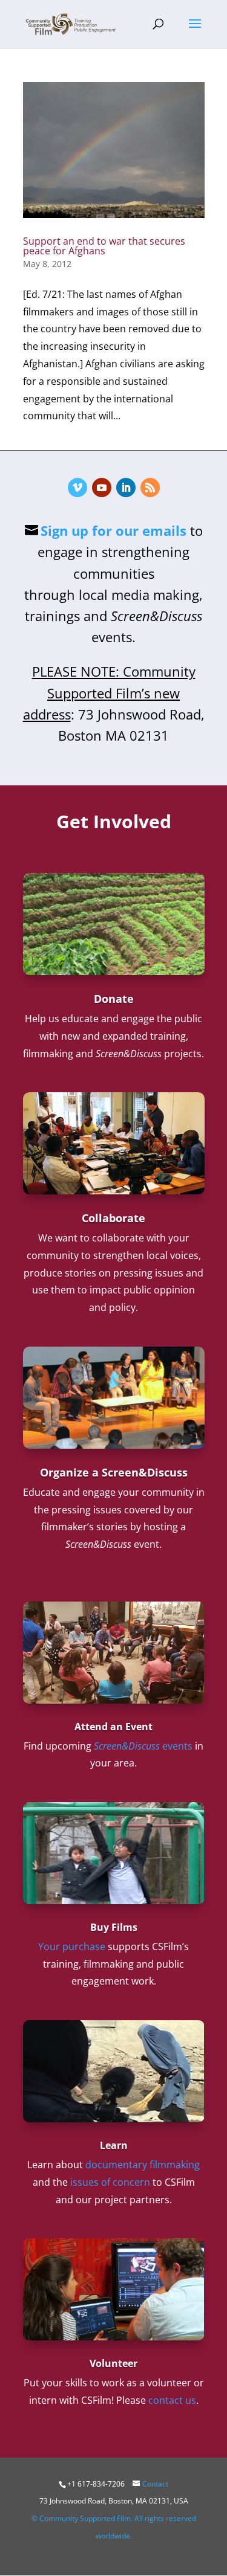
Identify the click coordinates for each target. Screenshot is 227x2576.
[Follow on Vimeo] (77, 488)
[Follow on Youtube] (102, 488)
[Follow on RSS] (150, 488)
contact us (172, 2400)
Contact (155, 2484)
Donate (114, 999)
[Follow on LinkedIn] (126, 488)
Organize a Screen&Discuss (114, 1472)
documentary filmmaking (143, 2165)
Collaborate (113, 1218)
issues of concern (110, 2182)
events (143, 1746)
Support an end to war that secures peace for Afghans (104, 246)
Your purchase (72, 1946)
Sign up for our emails (113, 530)
